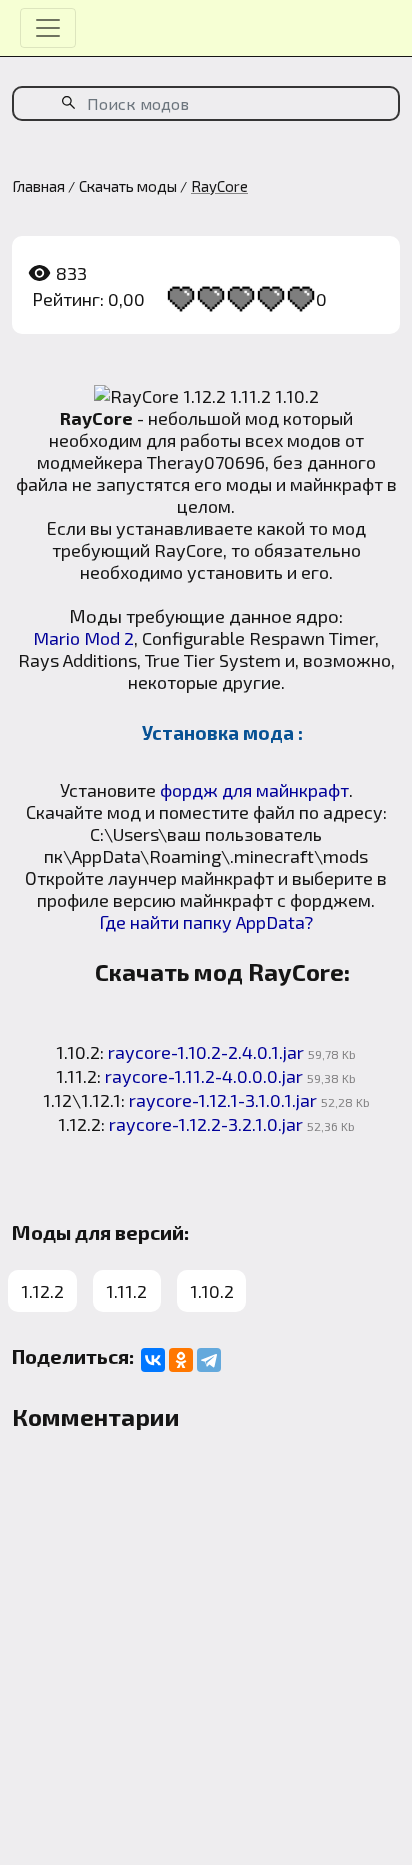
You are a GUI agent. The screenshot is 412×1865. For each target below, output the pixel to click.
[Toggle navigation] (48, 28)
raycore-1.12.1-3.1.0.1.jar (223, 1100)
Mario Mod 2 (83, 638)
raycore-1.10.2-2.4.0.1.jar (206, 1052)
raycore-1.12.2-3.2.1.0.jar (206, 1124)
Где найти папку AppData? (206, 922)
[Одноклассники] (181, 1360)
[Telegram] (209, 1360)
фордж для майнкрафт (254, 790)
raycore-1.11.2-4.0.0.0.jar (204, 1076)
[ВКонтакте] (153, 1360)
